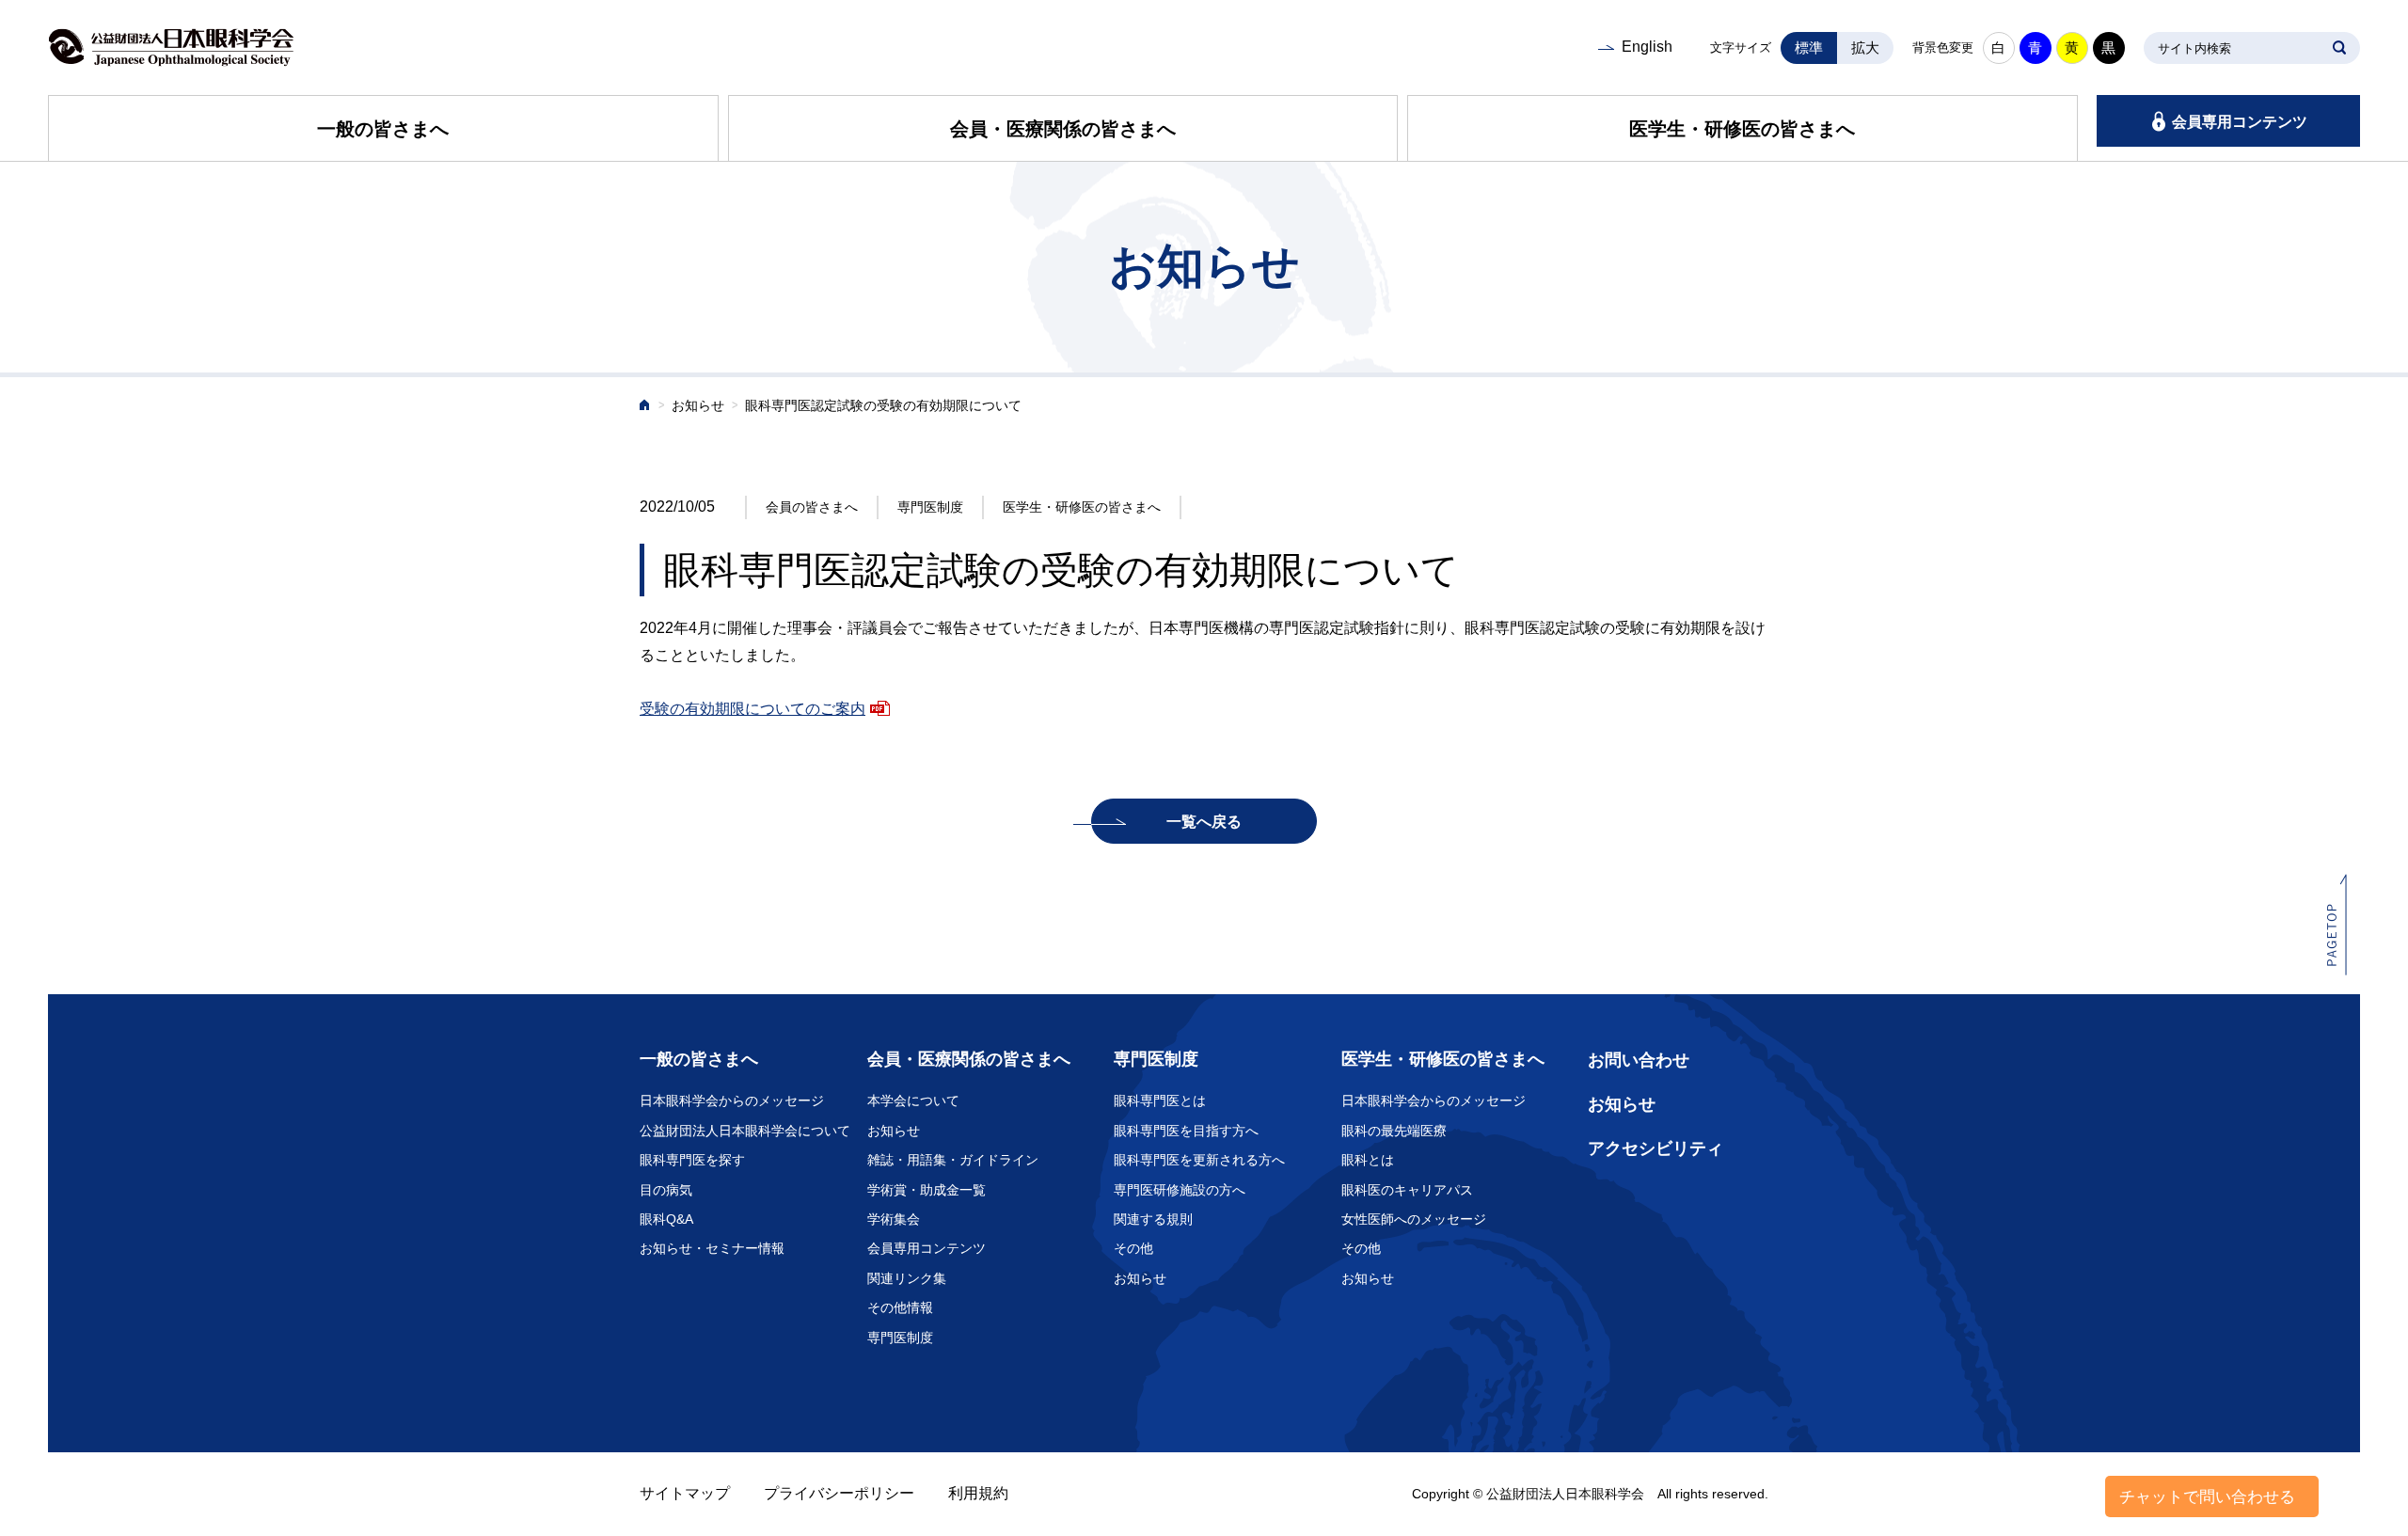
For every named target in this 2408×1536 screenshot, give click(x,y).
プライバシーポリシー (839, 1493)
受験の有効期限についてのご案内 (752, 709)
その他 (1133, 1248)
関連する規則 (1153, 1219)
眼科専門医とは (1160, 1101)
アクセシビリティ (1655, 1148)
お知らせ (698, 406)
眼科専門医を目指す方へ (1186, 1131)
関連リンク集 (907, 1278)
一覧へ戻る (1204, 822)
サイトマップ (685, 1493)
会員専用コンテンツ (2240, 122)
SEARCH (2339, 48)
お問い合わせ (1639, 1060)
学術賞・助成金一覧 (927, 1190)
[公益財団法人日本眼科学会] (171, 48)
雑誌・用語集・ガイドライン (953, 1160)
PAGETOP (2337, 924)
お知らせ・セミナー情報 (712, 1248)
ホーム (645, 407)
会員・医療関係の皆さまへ (1063, 129)
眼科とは (1368, 1160)
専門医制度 (900, 1338)
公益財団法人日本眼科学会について (745, 1131)
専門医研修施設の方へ (1180, 1190)
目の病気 (666, 1190)
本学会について (913, 1101)
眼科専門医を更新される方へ (1199, 1160)
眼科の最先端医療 (1394, 1131)
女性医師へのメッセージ (1414, 1219)
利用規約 (978, 1493)
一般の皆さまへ (383, 129)
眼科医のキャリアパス (1407, 1190)
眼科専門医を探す (692, 1160)
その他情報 (900, 1307)
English (1647, 47)
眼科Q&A (666, 1219)
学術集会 (894, 1219)
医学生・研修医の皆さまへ (1742, 129)
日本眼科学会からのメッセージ (732, 1101)
